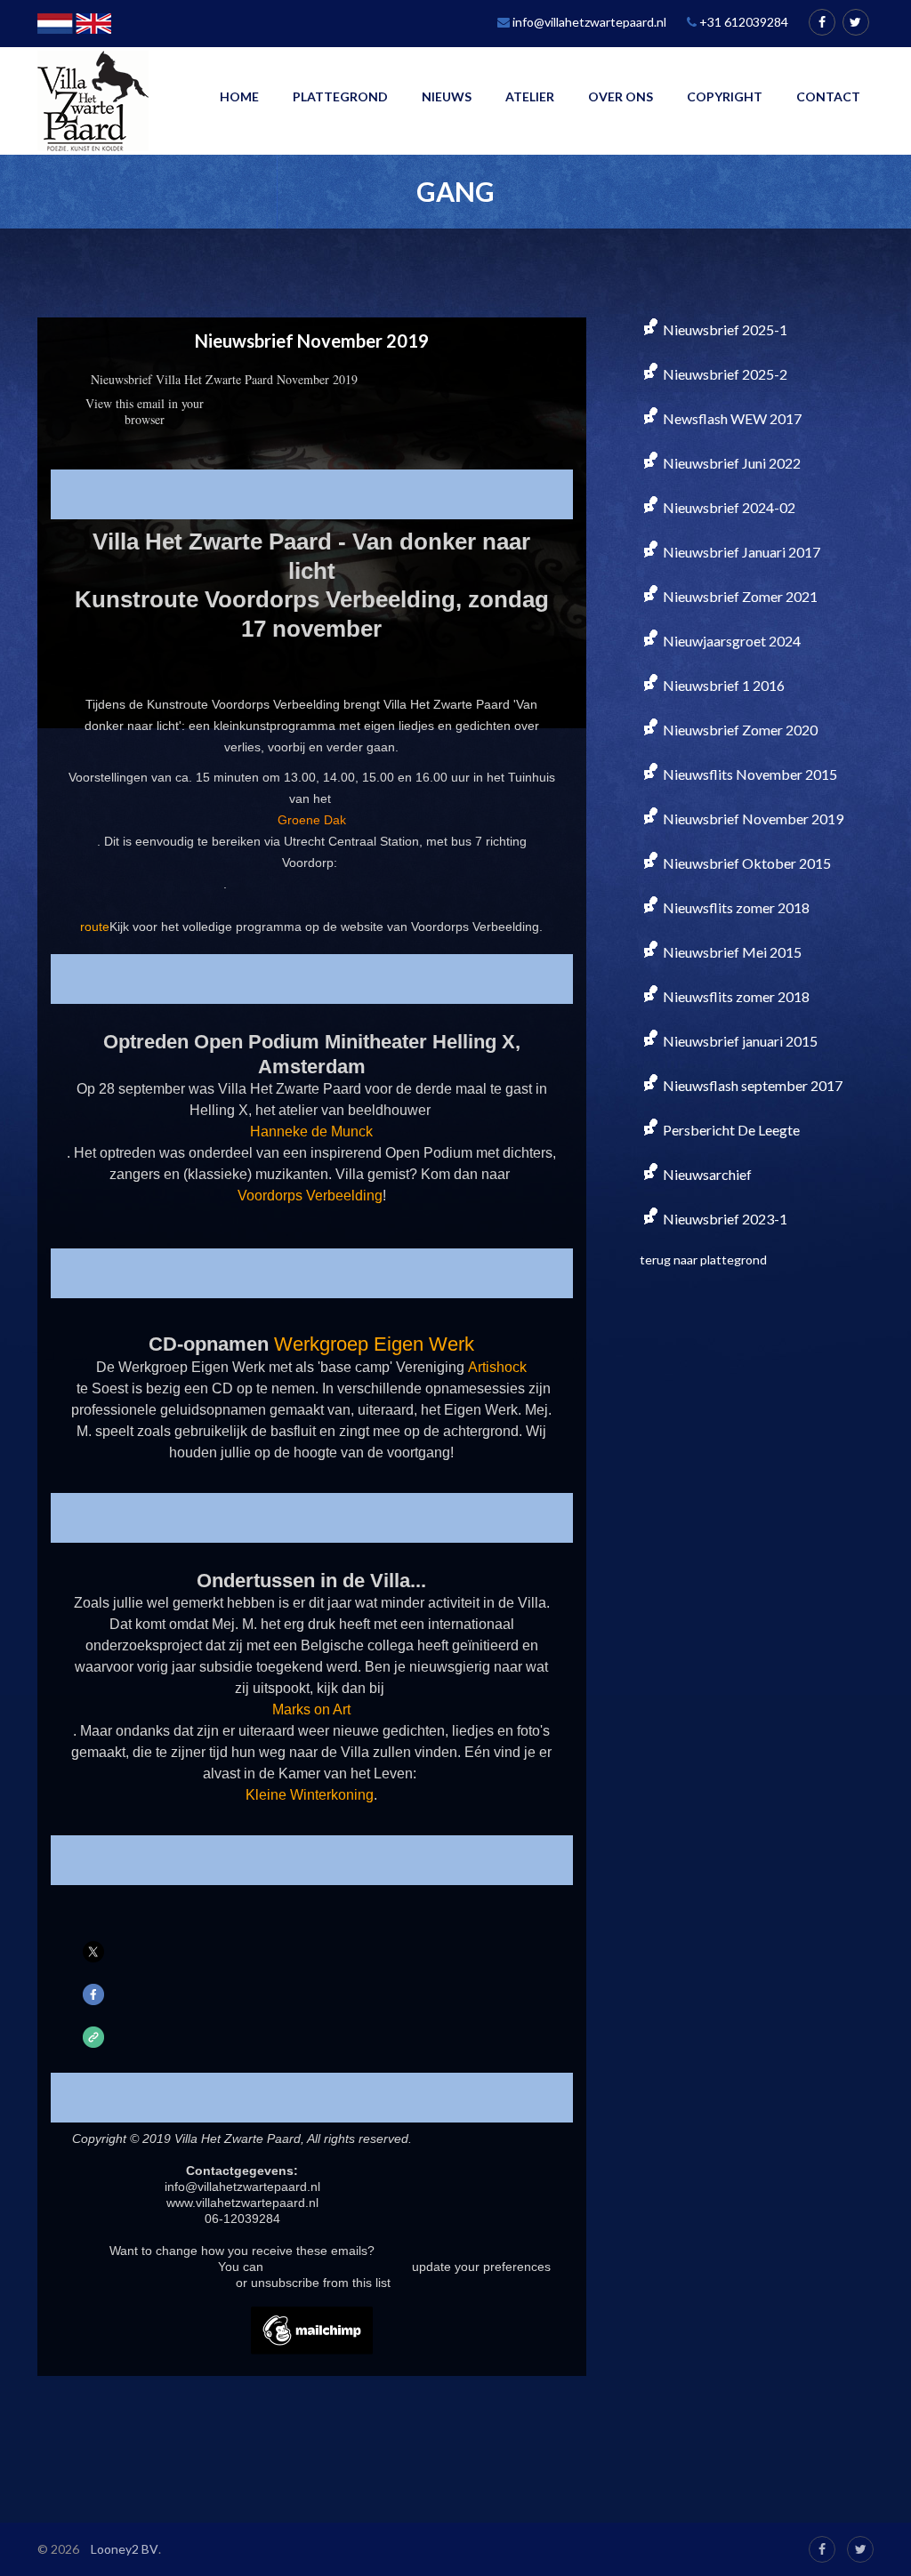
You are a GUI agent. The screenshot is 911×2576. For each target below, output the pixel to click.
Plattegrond (340, 96)
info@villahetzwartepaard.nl (588, 22)
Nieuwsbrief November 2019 (752, 819)
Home (239, 96)
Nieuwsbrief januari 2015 (739, 1041)
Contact (828, 96)
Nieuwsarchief (706, 1174)
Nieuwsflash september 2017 (751, 1085)
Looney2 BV (125, 2549)
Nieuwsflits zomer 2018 (735, 907)
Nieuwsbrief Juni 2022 (730, 463)
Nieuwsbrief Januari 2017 (740, 552)
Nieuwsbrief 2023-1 (724, 1219)
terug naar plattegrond (703, 1260)
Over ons (621, 96)
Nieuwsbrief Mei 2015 (731, 952)
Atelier (530, 96)
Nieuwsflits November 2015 (749, 774)
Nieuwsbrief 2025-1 (724, 329)
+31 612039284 (742, 22)
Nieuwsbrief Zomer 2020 (739, 730)
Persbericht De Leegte (730, 1130)
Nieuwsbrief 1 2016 (722, 685)
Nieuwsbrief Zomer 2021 (739, 596)
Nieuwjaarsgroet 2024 (730, 641)
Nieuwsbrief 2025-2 (724, 374)
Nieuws (447, 96)
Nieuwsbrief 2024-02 (728, 507)
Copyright (725, 96)
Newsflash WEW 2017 (731, 418)
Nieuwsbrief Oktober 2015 (746, 863)
